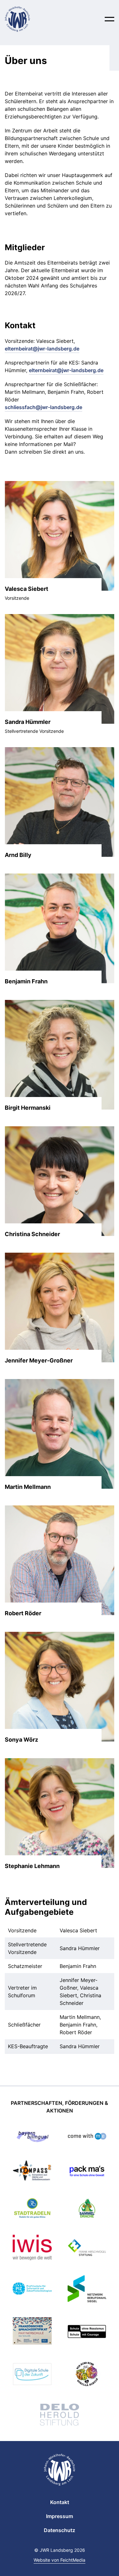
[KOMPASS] (32, 2172)
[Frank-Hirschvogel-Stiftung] (87, 2248)
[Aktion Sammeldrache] (87, 2209)
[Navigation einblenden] (109, 19)
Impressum (60, 2516)
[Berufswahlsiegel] (87, 2290)
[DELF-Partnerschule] (32, 2332)
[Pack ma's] (87, 2172)
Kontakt (60, 2502)
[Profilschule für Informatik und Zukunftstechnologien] (32, 2290)
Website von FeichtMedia (60, 2560)
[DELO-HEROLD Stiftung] (60, 2416)
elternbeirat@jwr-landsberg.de (42, 349)
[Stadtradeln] (32, 2209)
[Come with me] (87, 2137)
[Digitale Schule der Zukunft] (32, 2375)
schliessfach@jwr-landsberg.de (43, 407)
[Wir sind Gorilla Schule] (87, 2375)
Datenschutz (60, 2530)
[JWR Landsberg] (24, 19)
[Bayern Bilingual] (32, 2137)
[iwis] (32, 2249)
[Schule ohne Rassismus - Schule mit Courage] (87, 2332)
